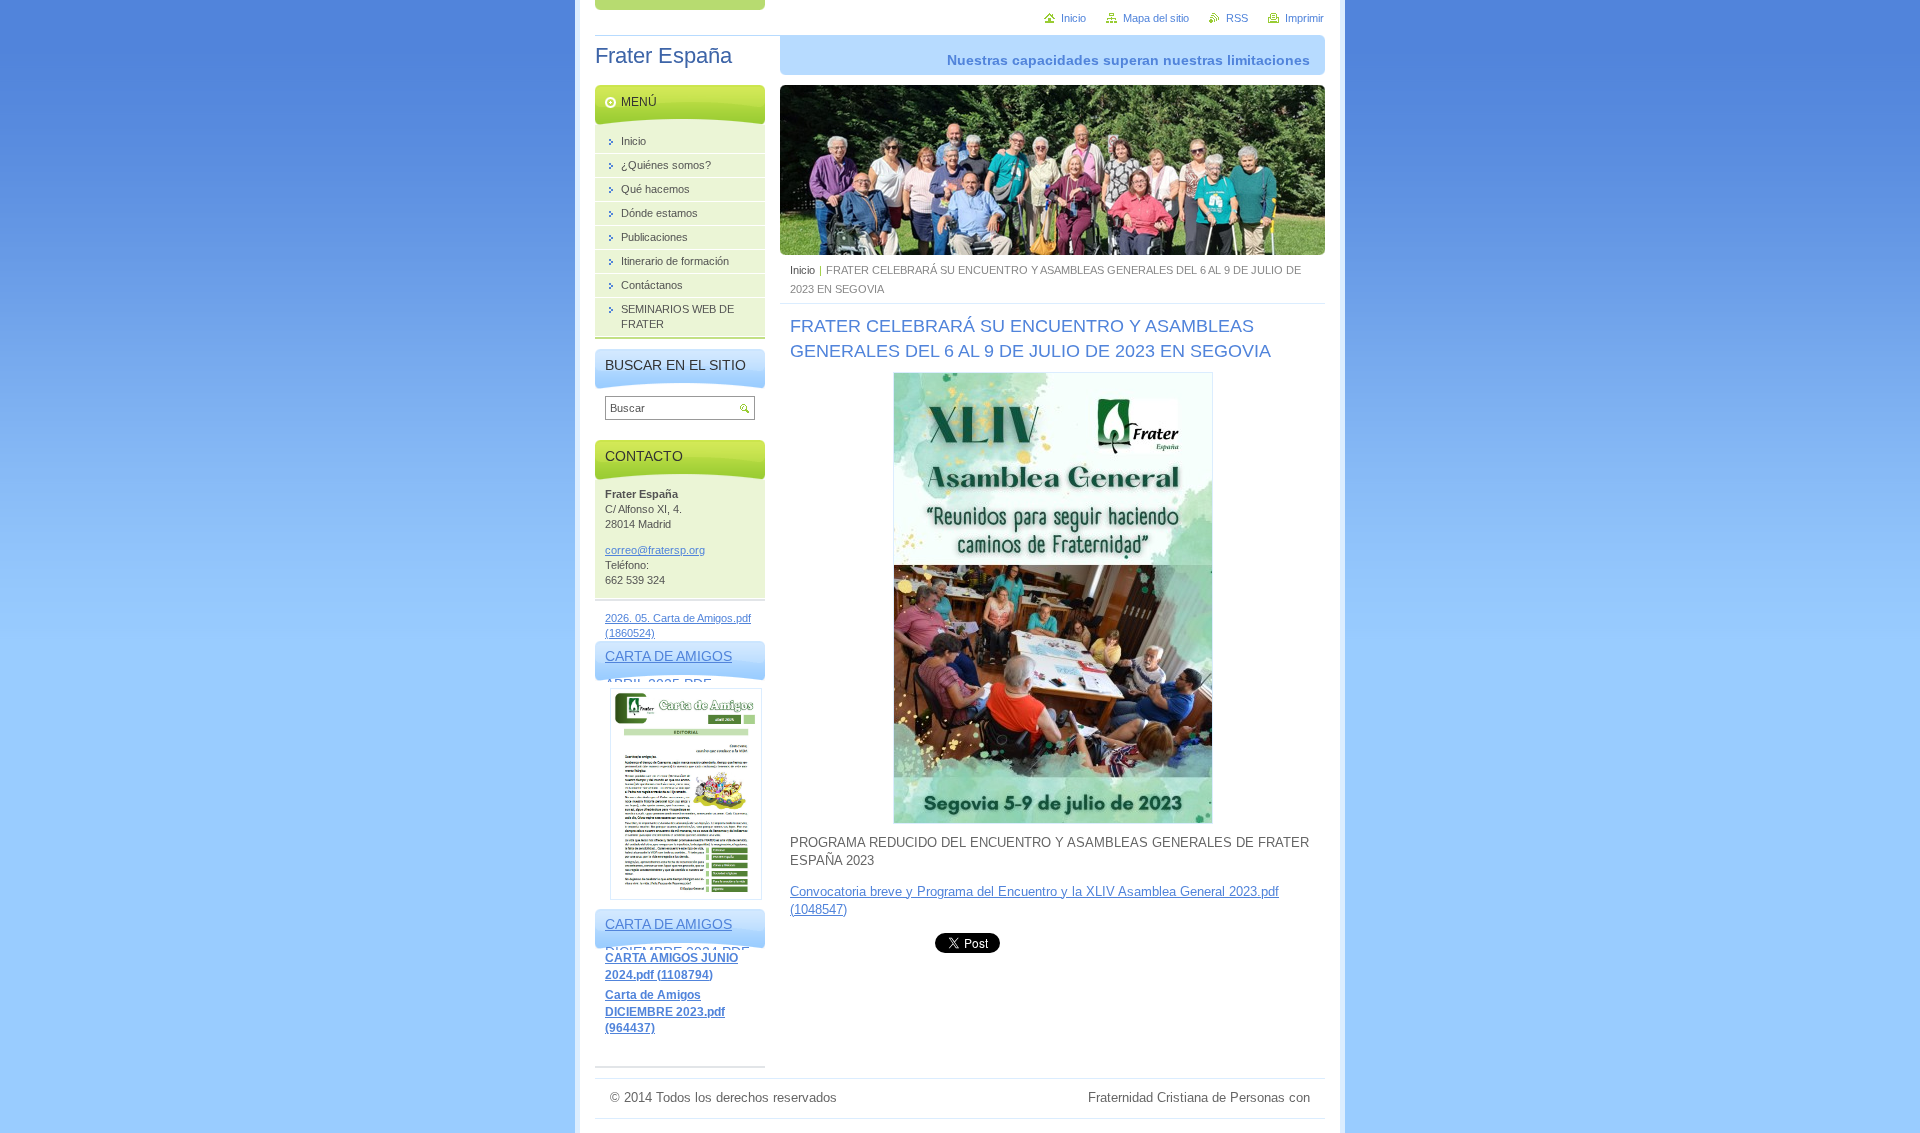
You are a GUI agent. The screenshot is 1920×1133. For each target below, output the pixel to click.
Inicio (802, 270)
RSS (1237, 18)
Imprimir (1304, 18)
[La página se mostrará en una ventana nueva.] (1053, 819)
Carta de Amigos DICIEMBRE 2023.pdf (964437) (665, 1011)
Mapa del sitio (1156, 18)
